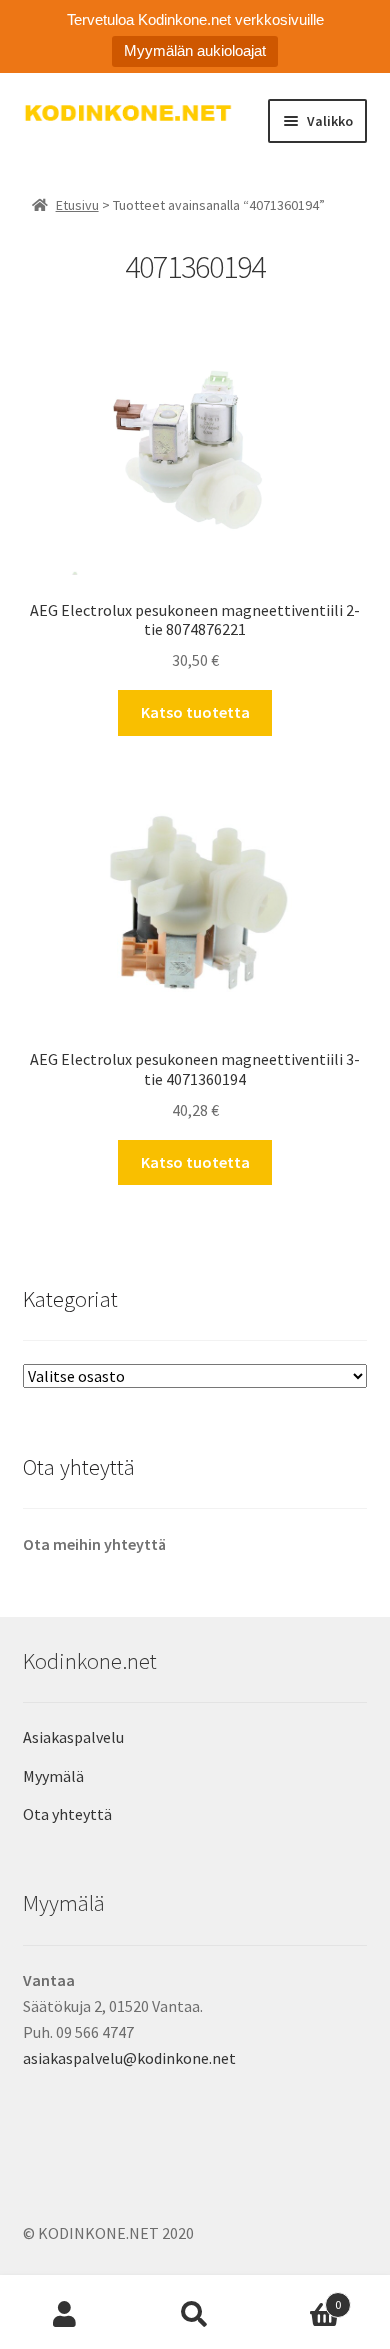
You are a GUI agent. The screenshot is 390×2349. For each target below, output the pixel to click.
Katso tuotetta (195, 712)
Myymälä (53, 1776)
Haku (195, 2315)
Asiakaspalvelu (73, 1737)
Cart (300, 2297)
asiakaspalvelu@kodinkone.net (129, 2058)
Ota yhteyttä (67, 1814)
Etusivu (77, 205)
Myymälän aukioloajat (195, 50)
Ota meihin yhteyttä (94, 1544)
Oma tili (65, 2315)
